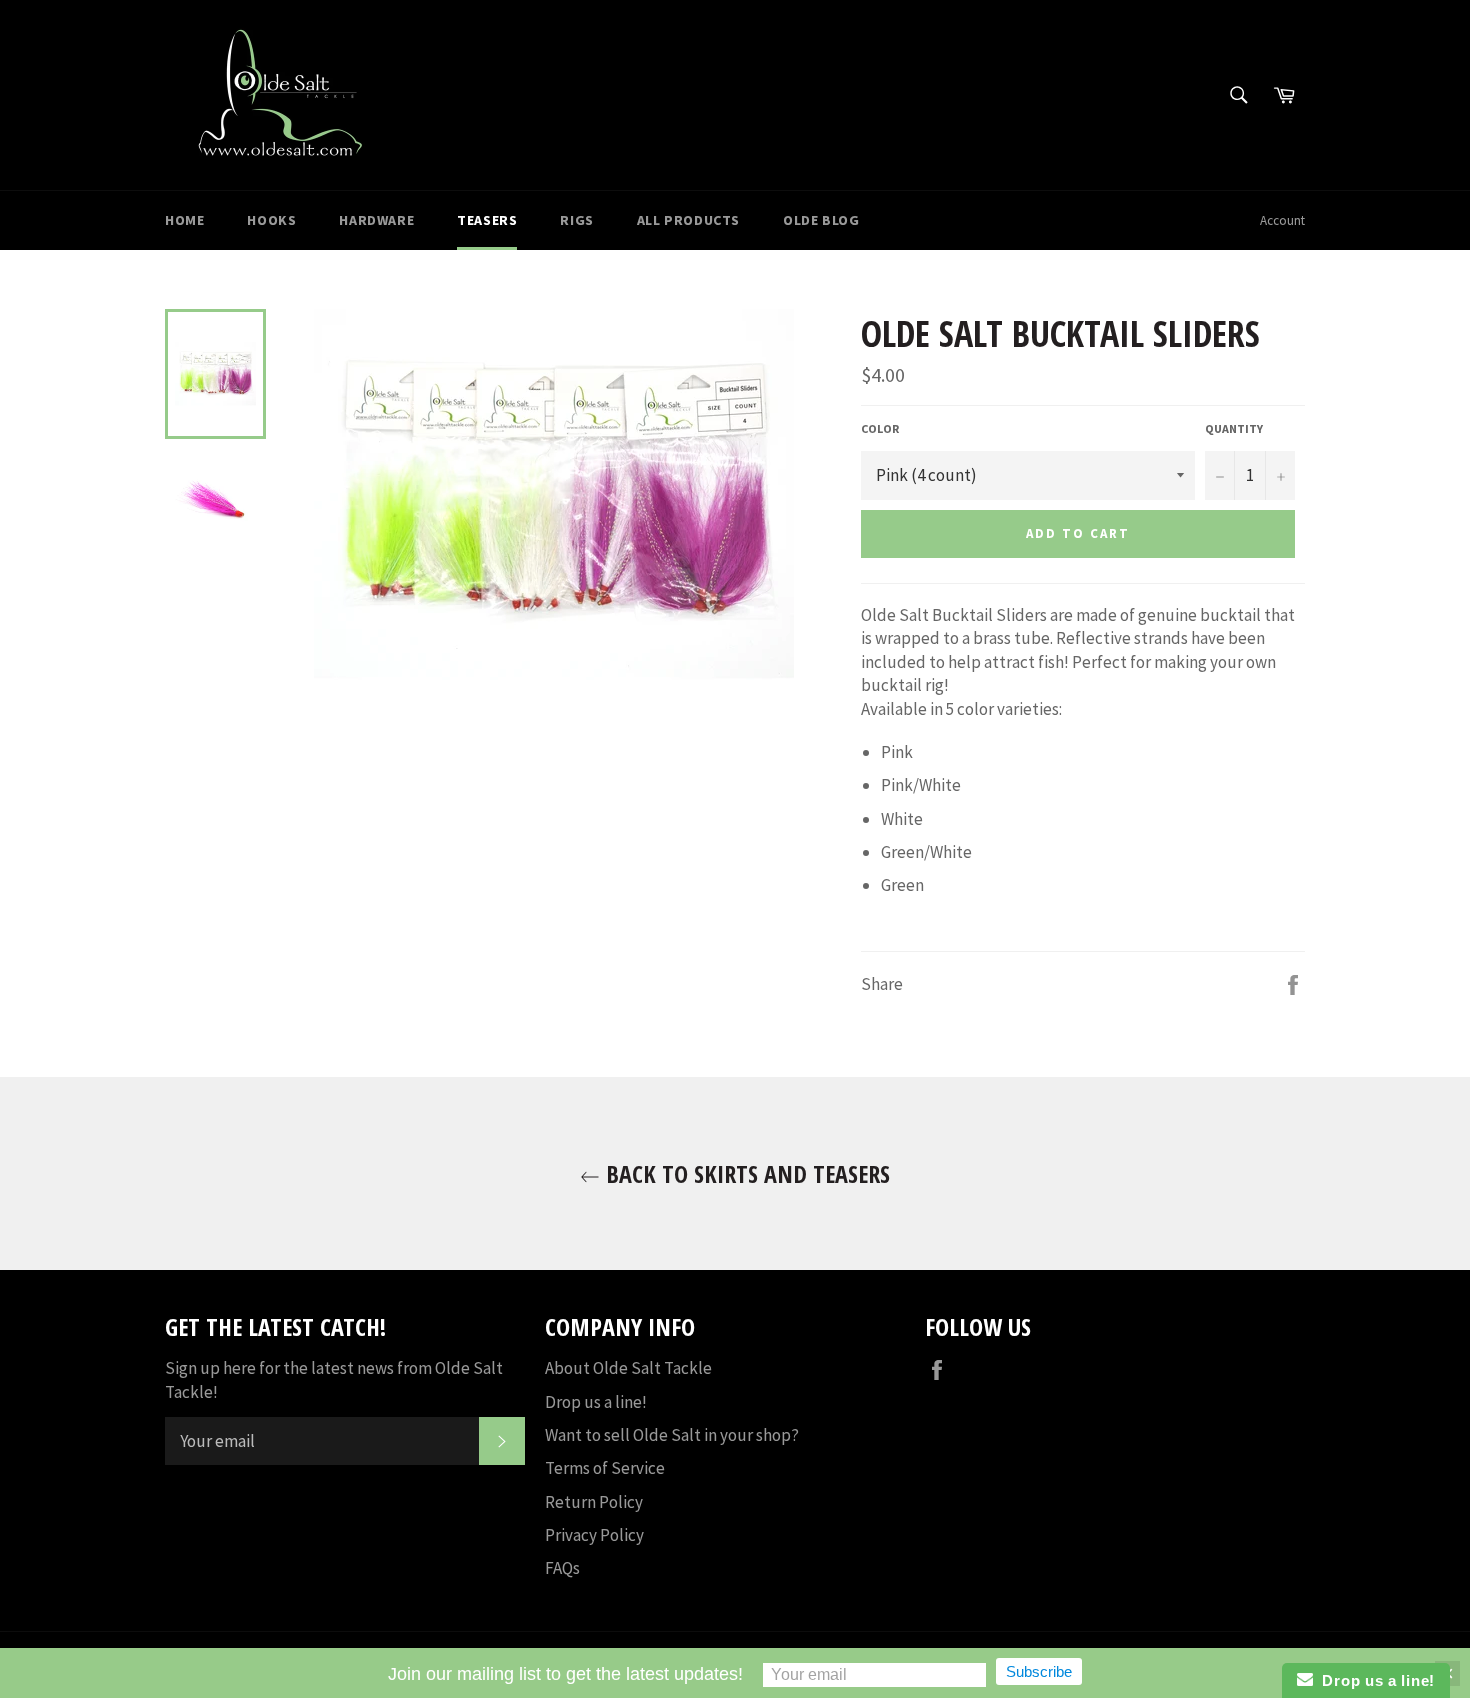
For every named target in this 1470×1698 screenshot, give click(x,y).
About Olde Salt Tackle (628, 1368)
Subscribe (1039, 1671)
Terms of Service (605, 1468)
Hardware (376, 220)
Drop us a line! (596, 1402)
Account (1282, 220)
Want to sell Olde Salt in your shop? (672, 1435)
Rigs (576, 220)
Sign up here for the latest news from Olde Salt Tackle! (334, 1379)
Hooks (271, 220)
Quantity (1234, 428)
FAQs (562, 1568)
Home (184, 220)
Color (880, 428)
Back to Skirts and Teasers (745, 1173)
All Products (688, 220)
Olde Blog (821, 220)
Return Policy (594, 1502)
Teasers (487, 220)
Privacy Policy (594, 1535)
